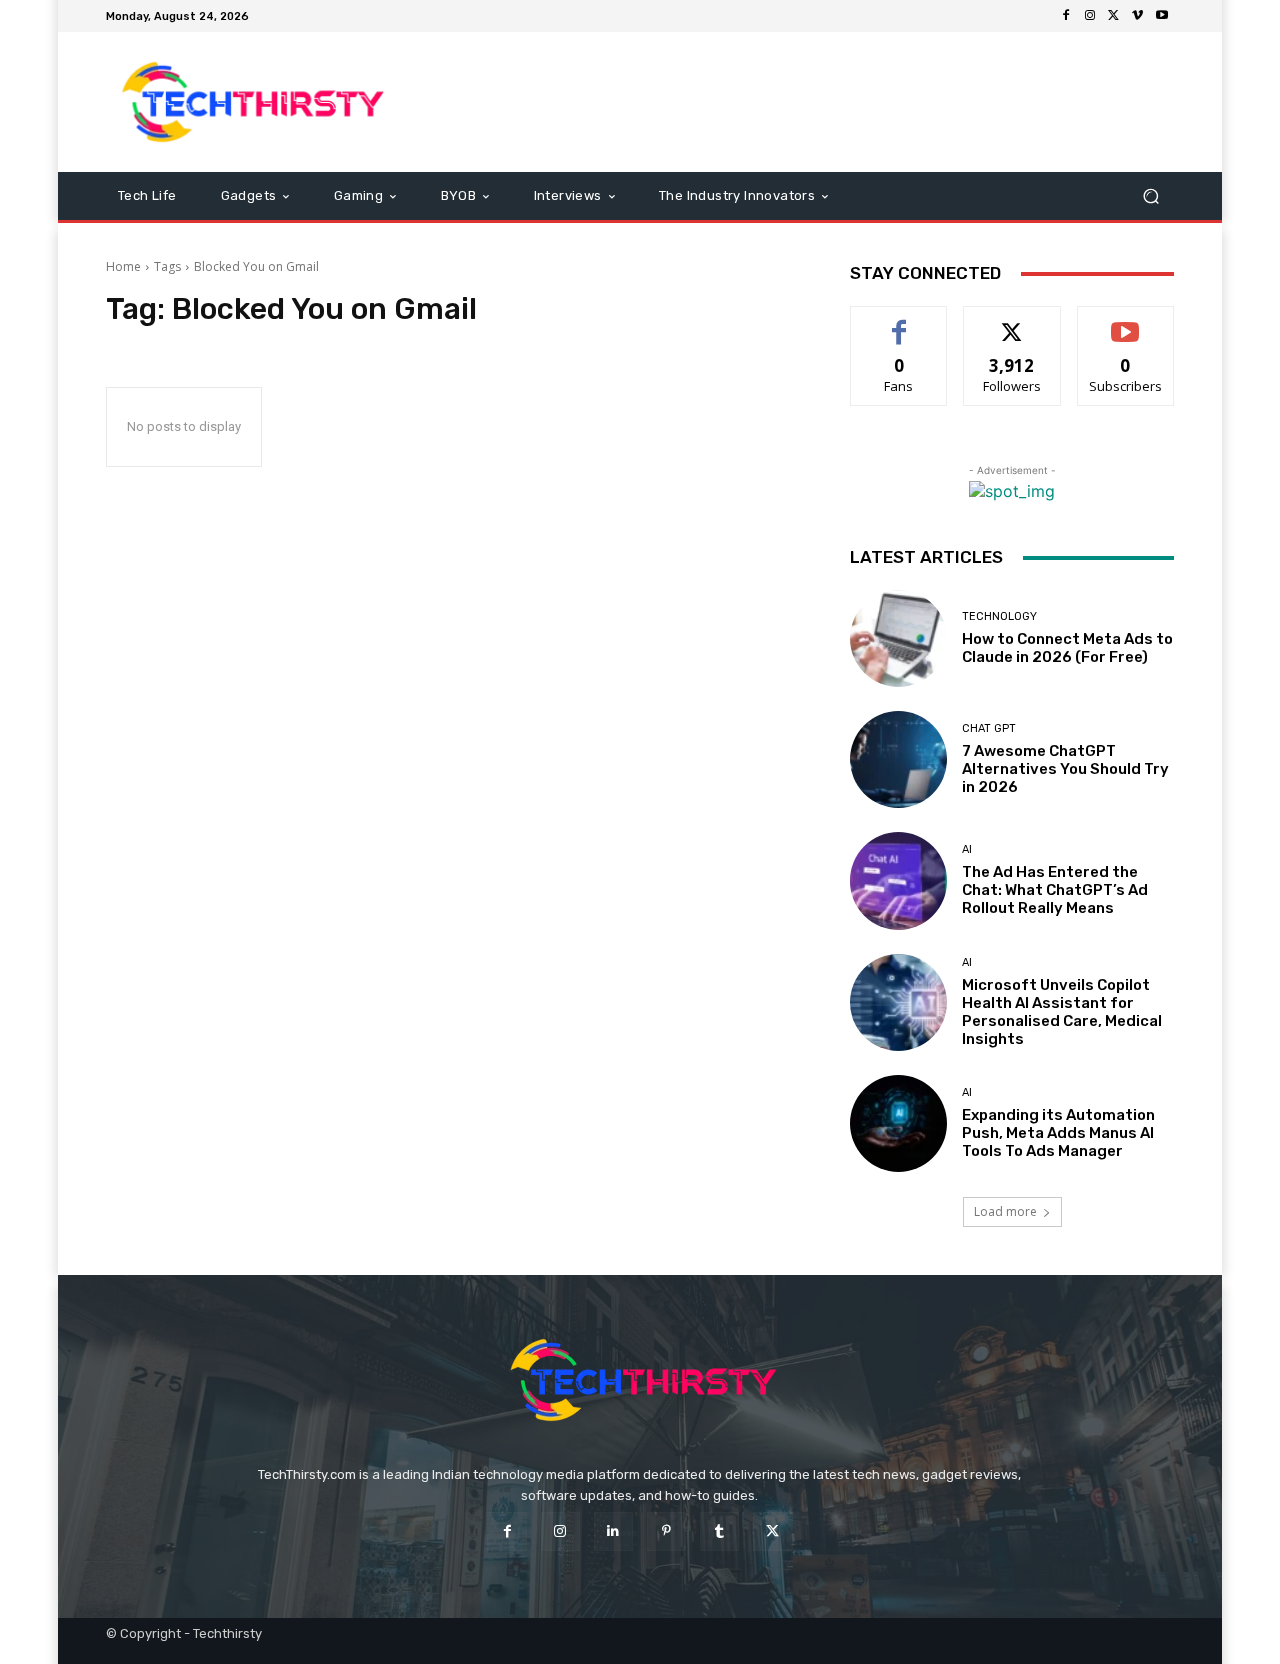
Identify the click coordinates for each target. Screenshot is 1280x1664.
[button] (1150, 196)
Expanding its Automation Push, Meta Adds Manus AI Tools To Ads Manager (1058, 1133)
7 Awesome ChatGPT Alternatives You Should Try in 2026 (1065, 769)
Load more (1005, 1211)
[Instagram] (1090, 16)
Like (899, 321)
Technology (999, 616)
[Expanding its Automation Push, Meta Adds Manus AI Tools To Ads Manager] (898, 1123)
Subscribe (1126, 321)
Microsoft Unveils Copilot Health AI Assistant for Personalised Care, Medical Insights (1062, 1012)
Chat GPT (989, 728)
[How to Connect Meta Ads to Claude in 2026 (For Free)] (898, 638)
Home (123, 266)
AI (967, 849)
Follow (1012, 321)
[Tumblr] (719, 1531)
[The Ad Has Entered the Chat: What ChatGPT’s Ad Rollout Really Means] (898, 880)
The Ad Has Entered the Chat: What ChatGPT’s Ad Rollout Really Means (1055, 890)
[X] (1114, 16)
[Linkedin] (613, 1531)
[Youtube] (1162, 16)
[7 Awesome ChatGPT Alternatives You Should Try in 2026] (898, 759)
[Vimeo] (1138, 16)
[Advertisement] (807, 102)
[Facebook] (1066, 16)
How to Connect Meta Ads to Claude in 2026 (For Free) (1067, 648)
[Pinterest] (666, 1531)
